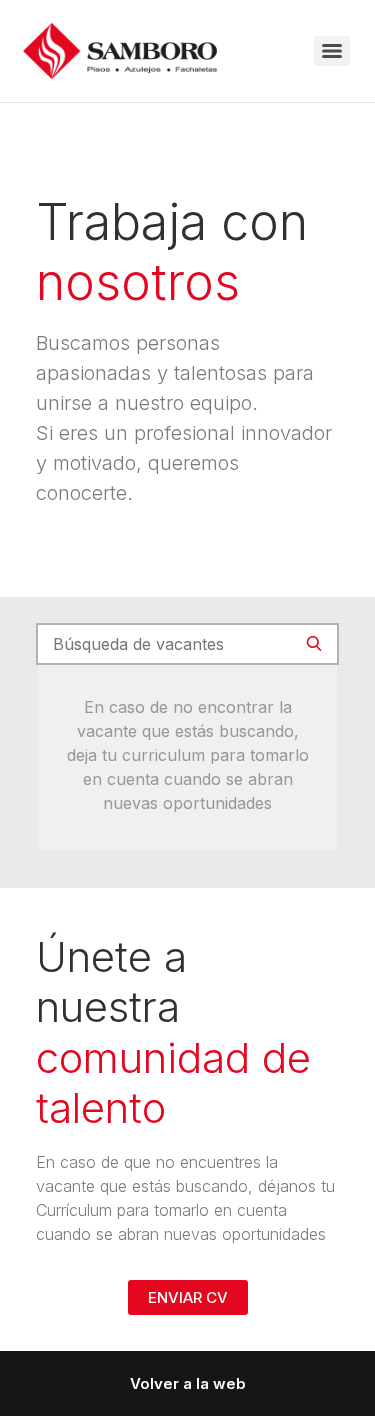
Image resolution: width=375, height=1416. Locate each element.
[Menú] (332, 51)
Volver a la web (188, 1383)
